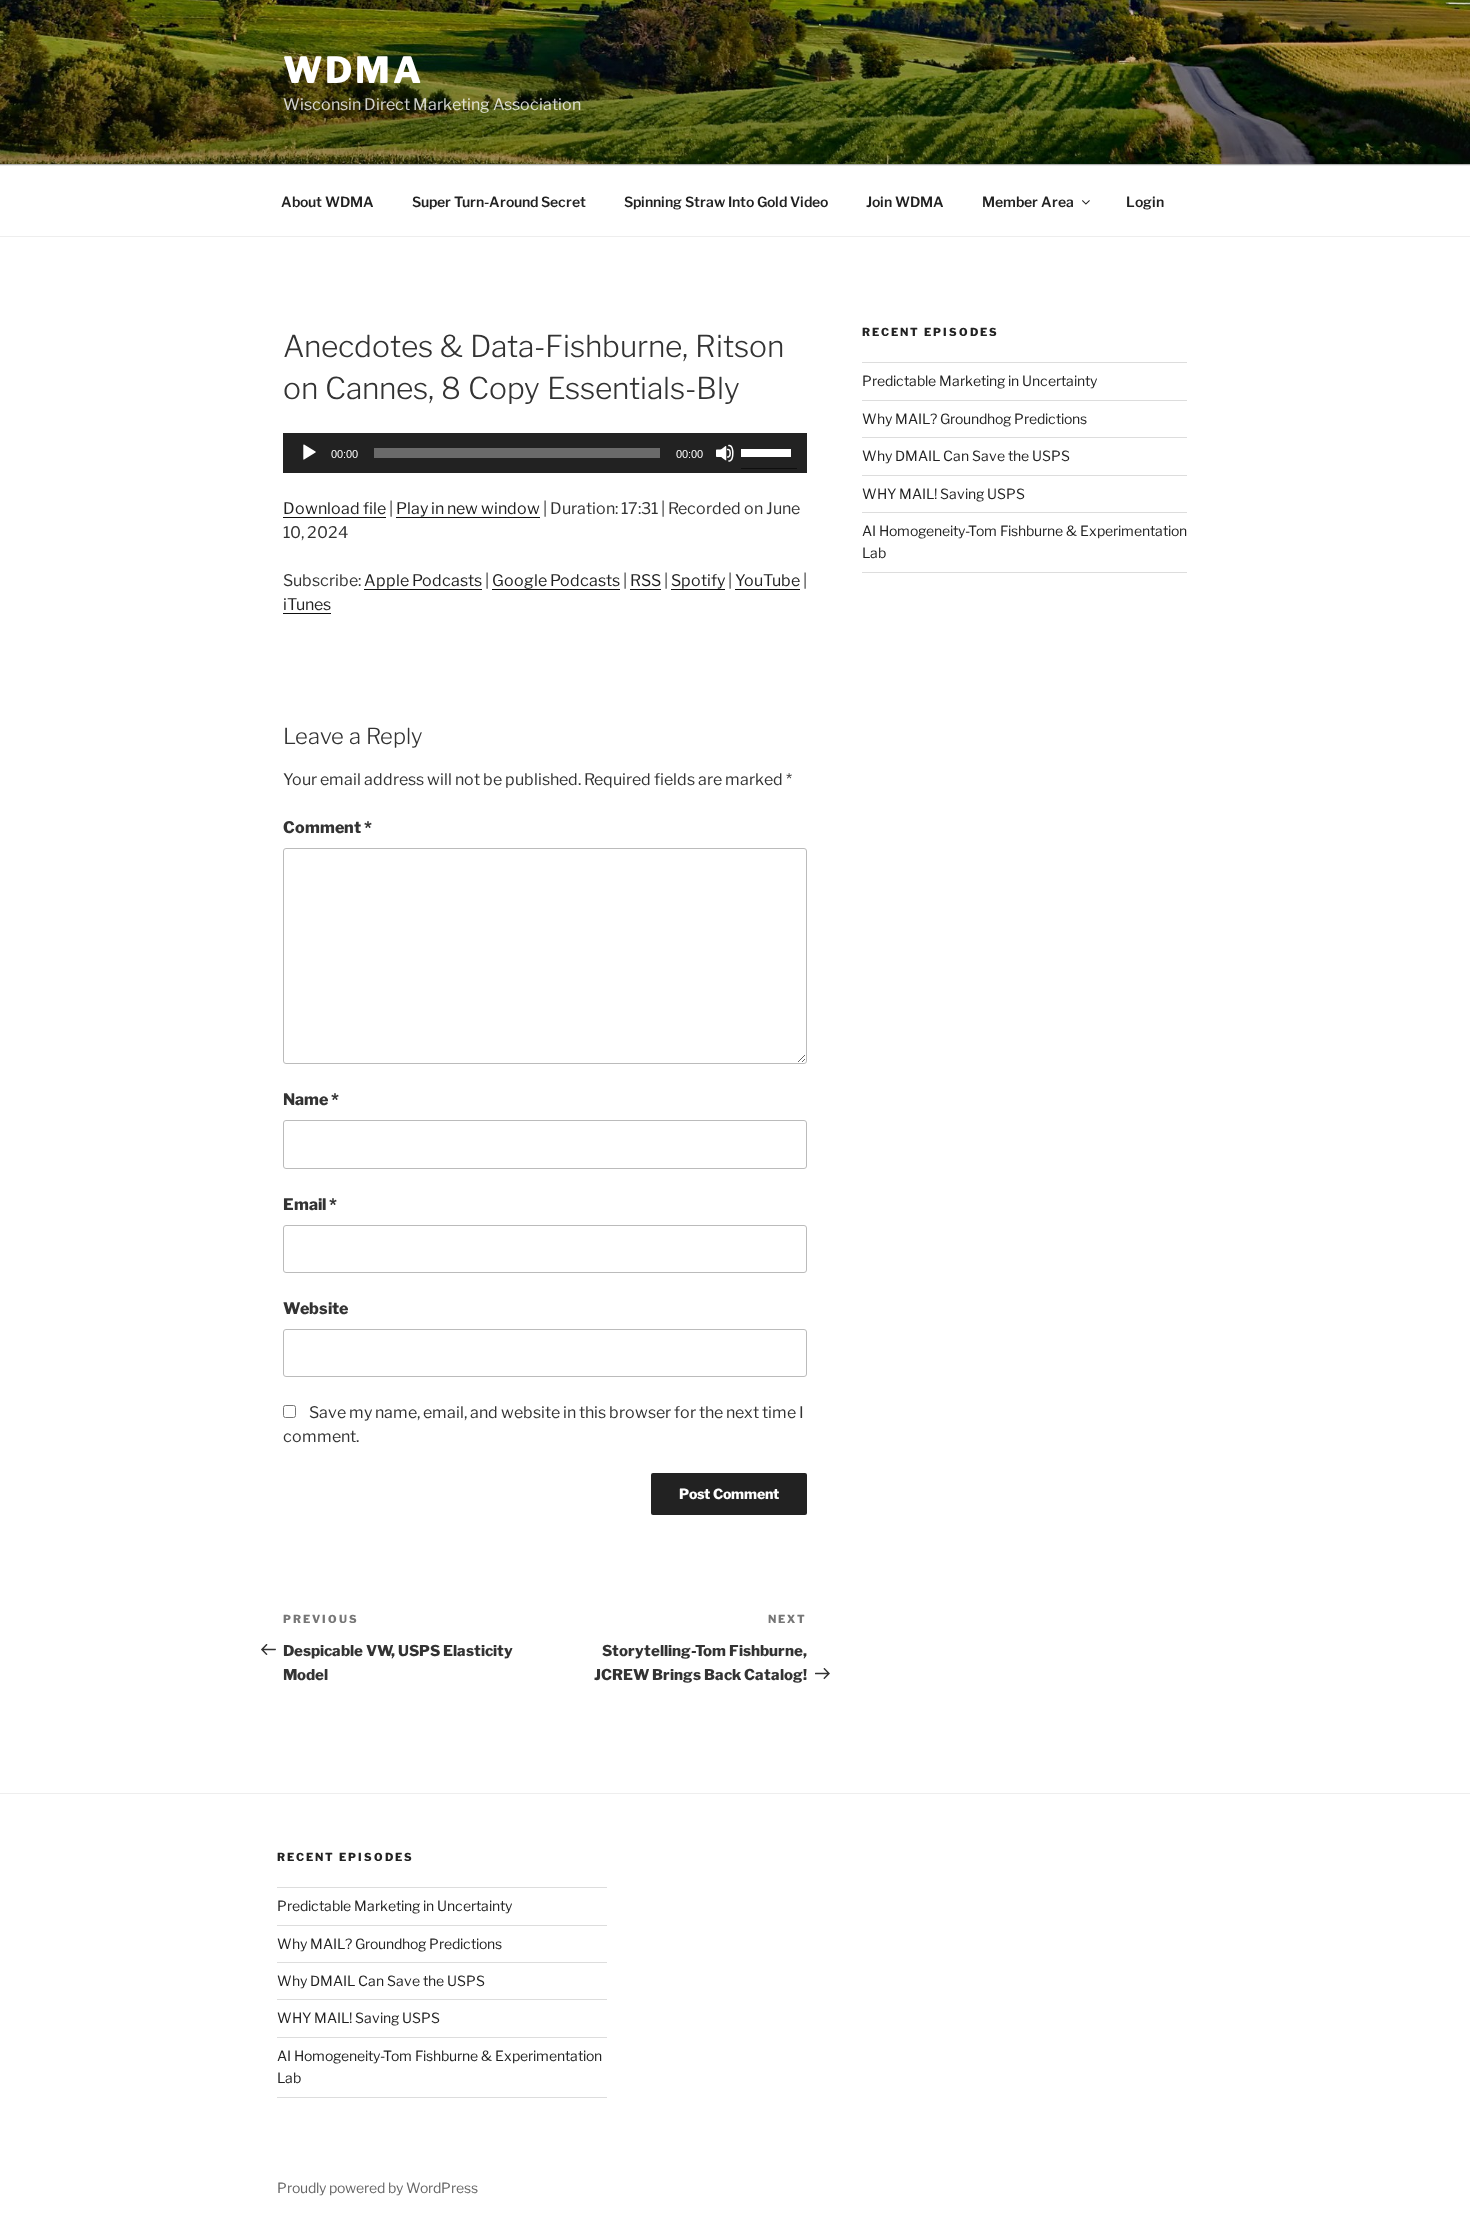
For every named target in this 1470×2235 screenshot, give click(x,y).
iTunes (307, 604)
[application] (545, 453)
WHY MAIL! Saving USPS (943, 493)
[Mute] (725, 453)
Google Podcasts (556, 580)
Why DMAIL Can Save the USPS (966, 455)
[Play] (309, 453)
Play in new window (468, 508)
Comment (327, 827)
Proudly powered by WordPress (377, 2187)
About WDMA (327, 201)
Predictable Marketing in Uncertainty (979, 380)
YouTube (767, 580)
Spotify (698, 580)
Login (1145, 201)
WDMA (353, 70)
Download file (334, 508)
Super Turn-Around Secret (499, 201)
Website (315, 1308)
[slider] (769, 451)
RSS (645, 580)
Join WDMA (905, 201)
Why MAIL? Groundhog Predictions (974, 418)
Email (310, 1204)
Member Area (1028, 201)
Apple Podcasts (423, 580)
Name (311, 1099)
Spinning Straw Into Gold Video (726, 201)
